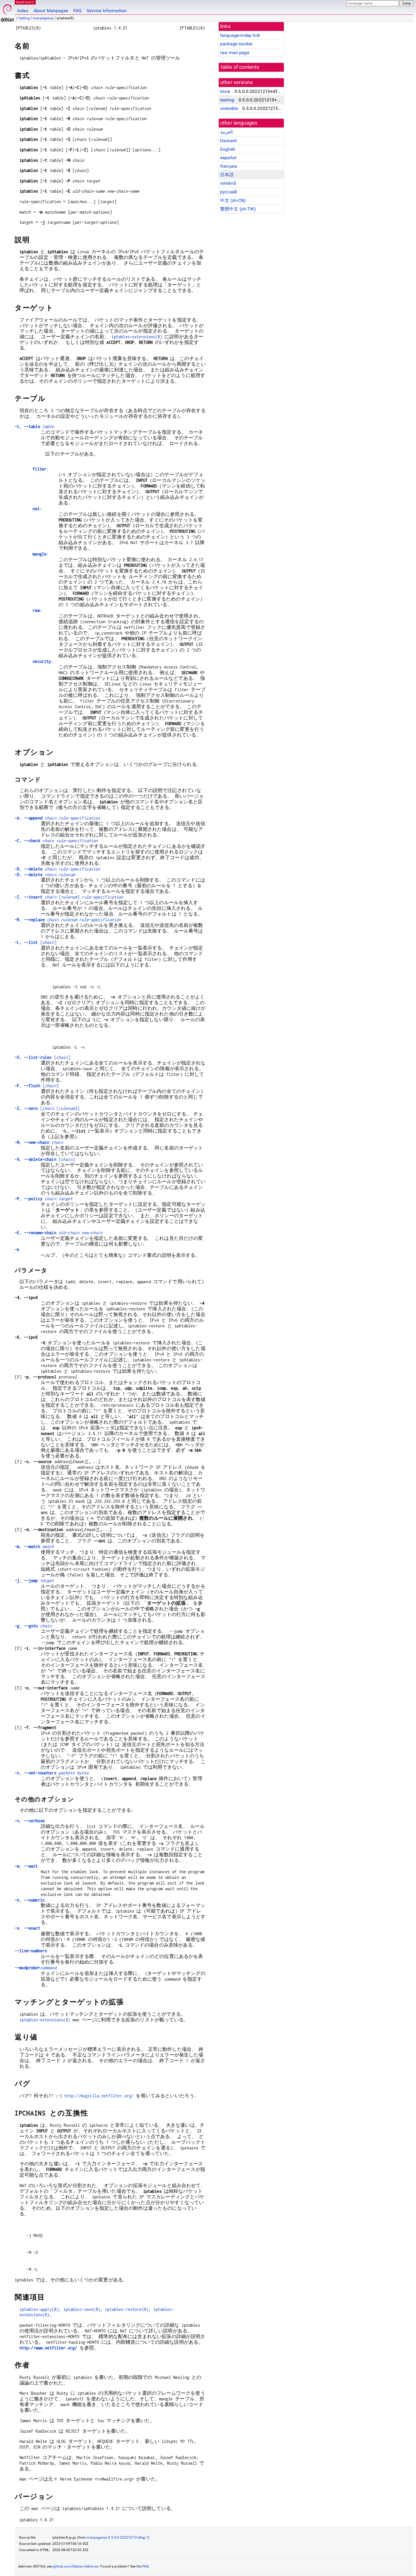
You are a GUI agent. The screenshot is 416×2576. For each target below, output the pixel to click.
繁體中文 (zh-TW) (238, 209)
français (229, 166)
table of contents (240, 67)
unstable (229, 108)
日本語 (227, 175)
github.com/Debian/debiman (76, 2566)
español (228, 158)
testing (24, 18)
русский (229, 192)
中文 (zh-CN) (233, 200)
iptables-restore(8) (127, 2309)
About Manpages (51, 11)
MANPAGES (25, 2)
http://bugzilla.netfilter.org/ (99, 2096)
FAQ (77, 11)
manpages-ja (43, 18)
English (228, 149)
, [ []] (47, 1108)
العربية (226, 132)
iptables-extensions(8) (137, 337)
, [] (69, 897)
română (228, 183)
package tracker (236, 44)
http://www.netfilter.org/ (48, 2348)
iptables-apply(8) (39, 2309)
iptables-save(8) (82, 2309)
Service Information (107, 11)
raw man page (235, 53)
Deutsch (229, 141)
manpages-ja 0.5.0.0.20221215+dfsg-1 (117, 2537)
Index (23, 11)
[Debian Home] (7, 11)
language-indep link (240, 35)
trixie (225, 91)
